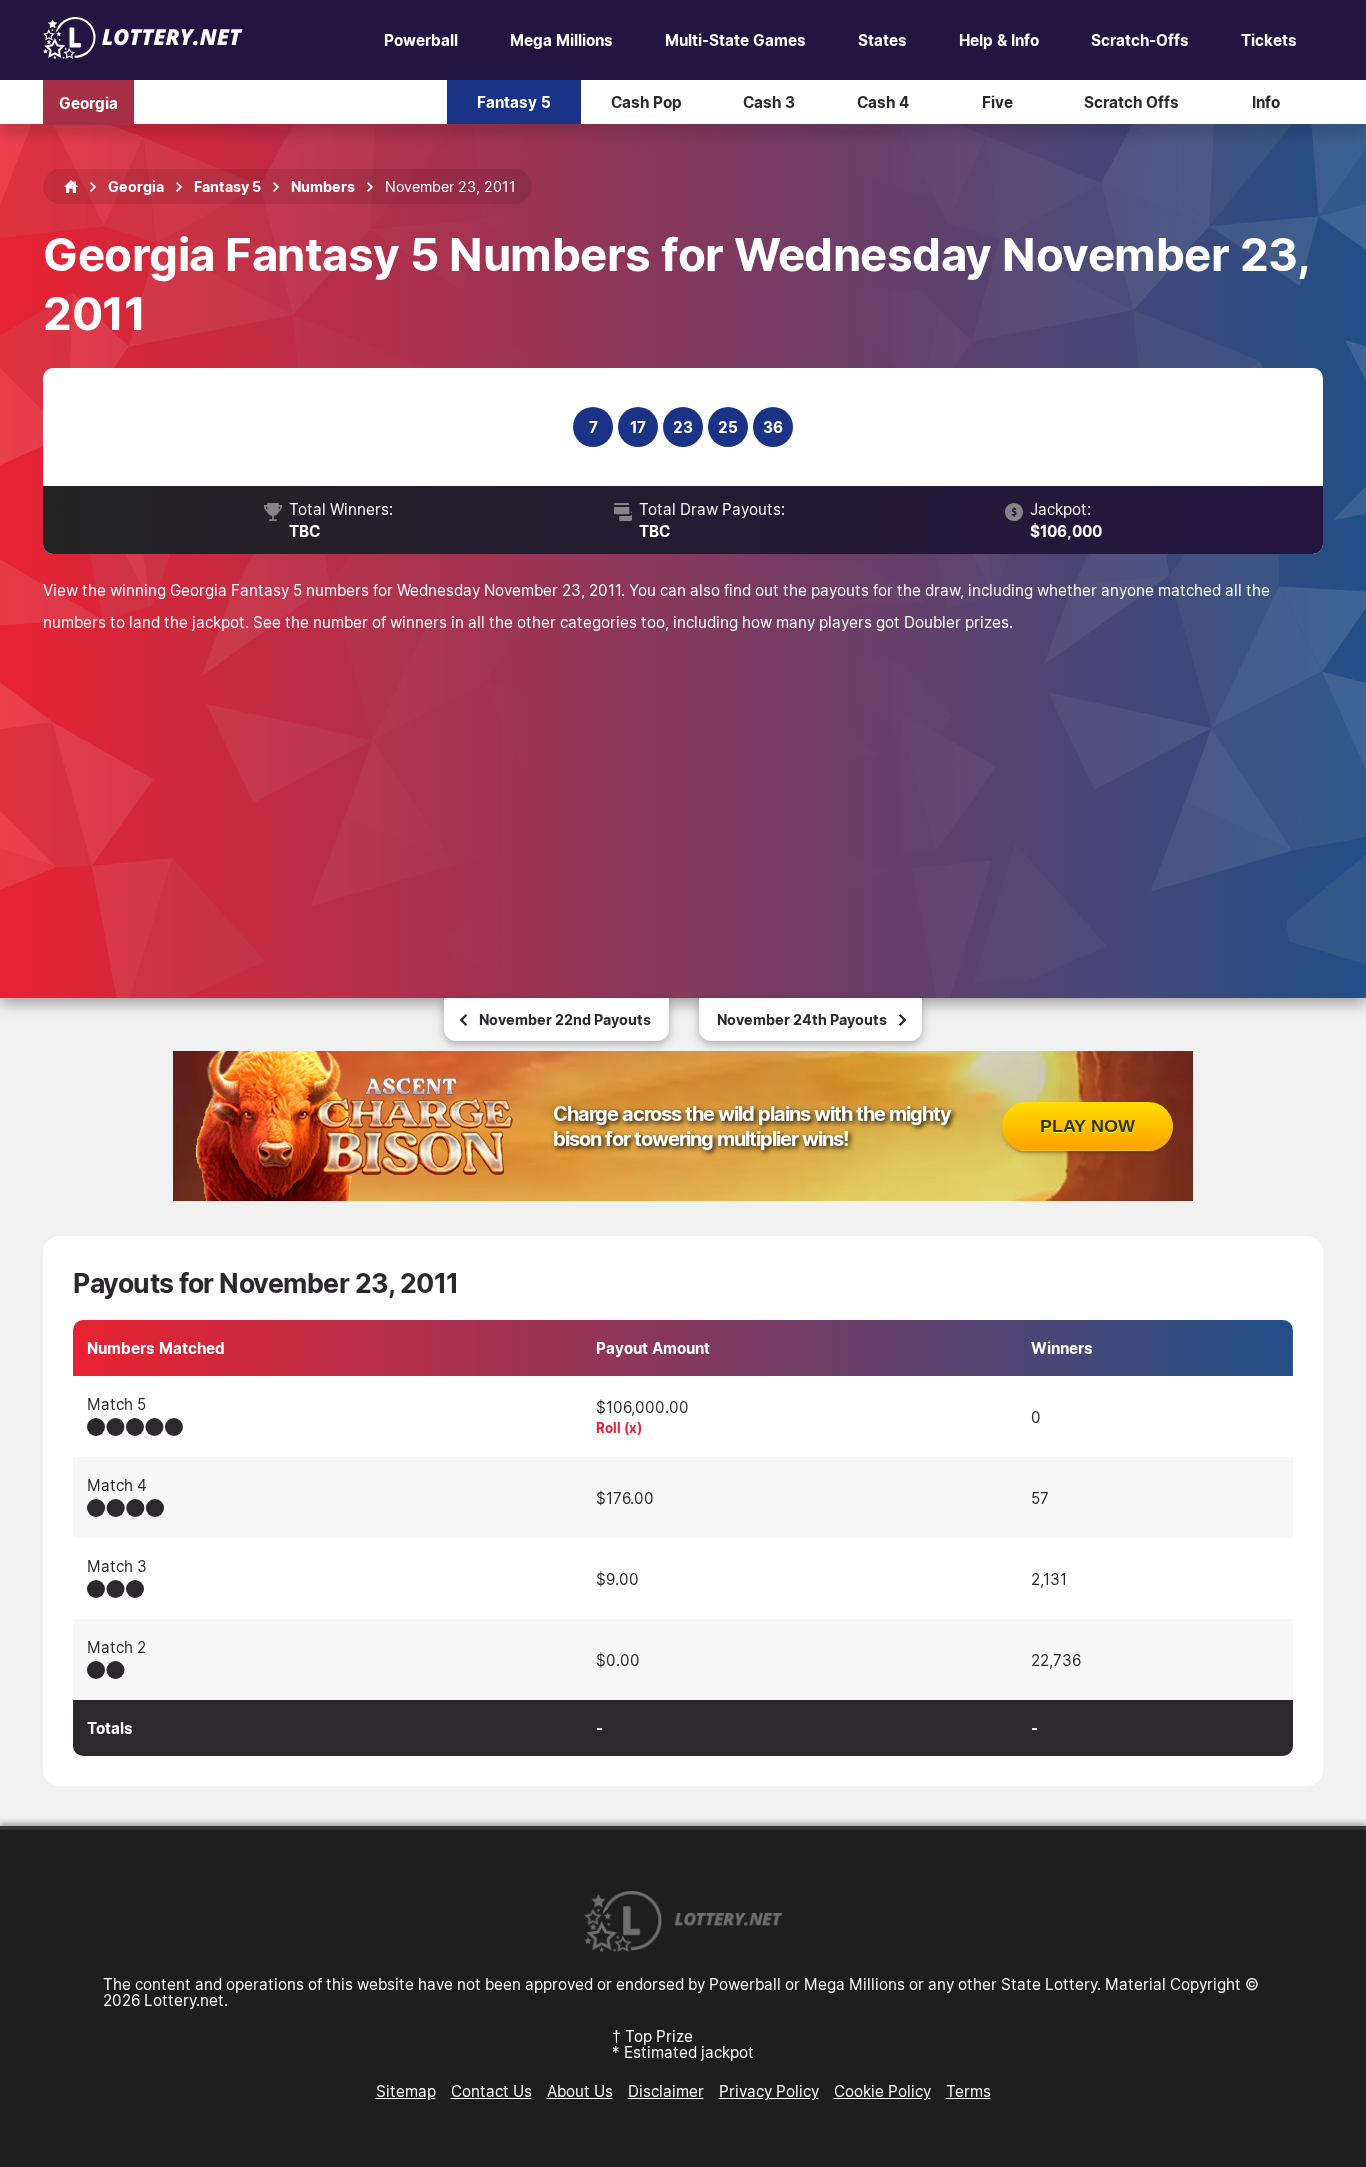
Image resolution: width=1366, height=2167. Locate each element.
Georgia (88, 102)
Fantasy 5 (514, 102)
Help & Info (999, 40)
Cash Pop (646, 102)
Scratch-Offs (1140, 40)
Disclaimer (666, 2091)
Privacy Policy (769, 2091)
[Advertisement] (683, 788)
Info (1266, 102)
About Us (580, 2091)
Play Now (1087, 1126)
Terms (968, 2091)
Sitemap (406, 2091)
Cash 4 (883, 102)
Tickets (1269, 40)
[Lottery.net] (143, 53)
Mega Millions (561, 40)
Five (997, 102)
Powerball (421, 40)
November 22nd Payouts (565, 1019)
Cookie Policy (882, 2091)
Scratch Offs (1131, 102)
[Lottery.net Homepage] (71, 187)
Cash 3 (769, 102)
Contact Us (491, 2091)
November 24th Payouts (802, 1019)
